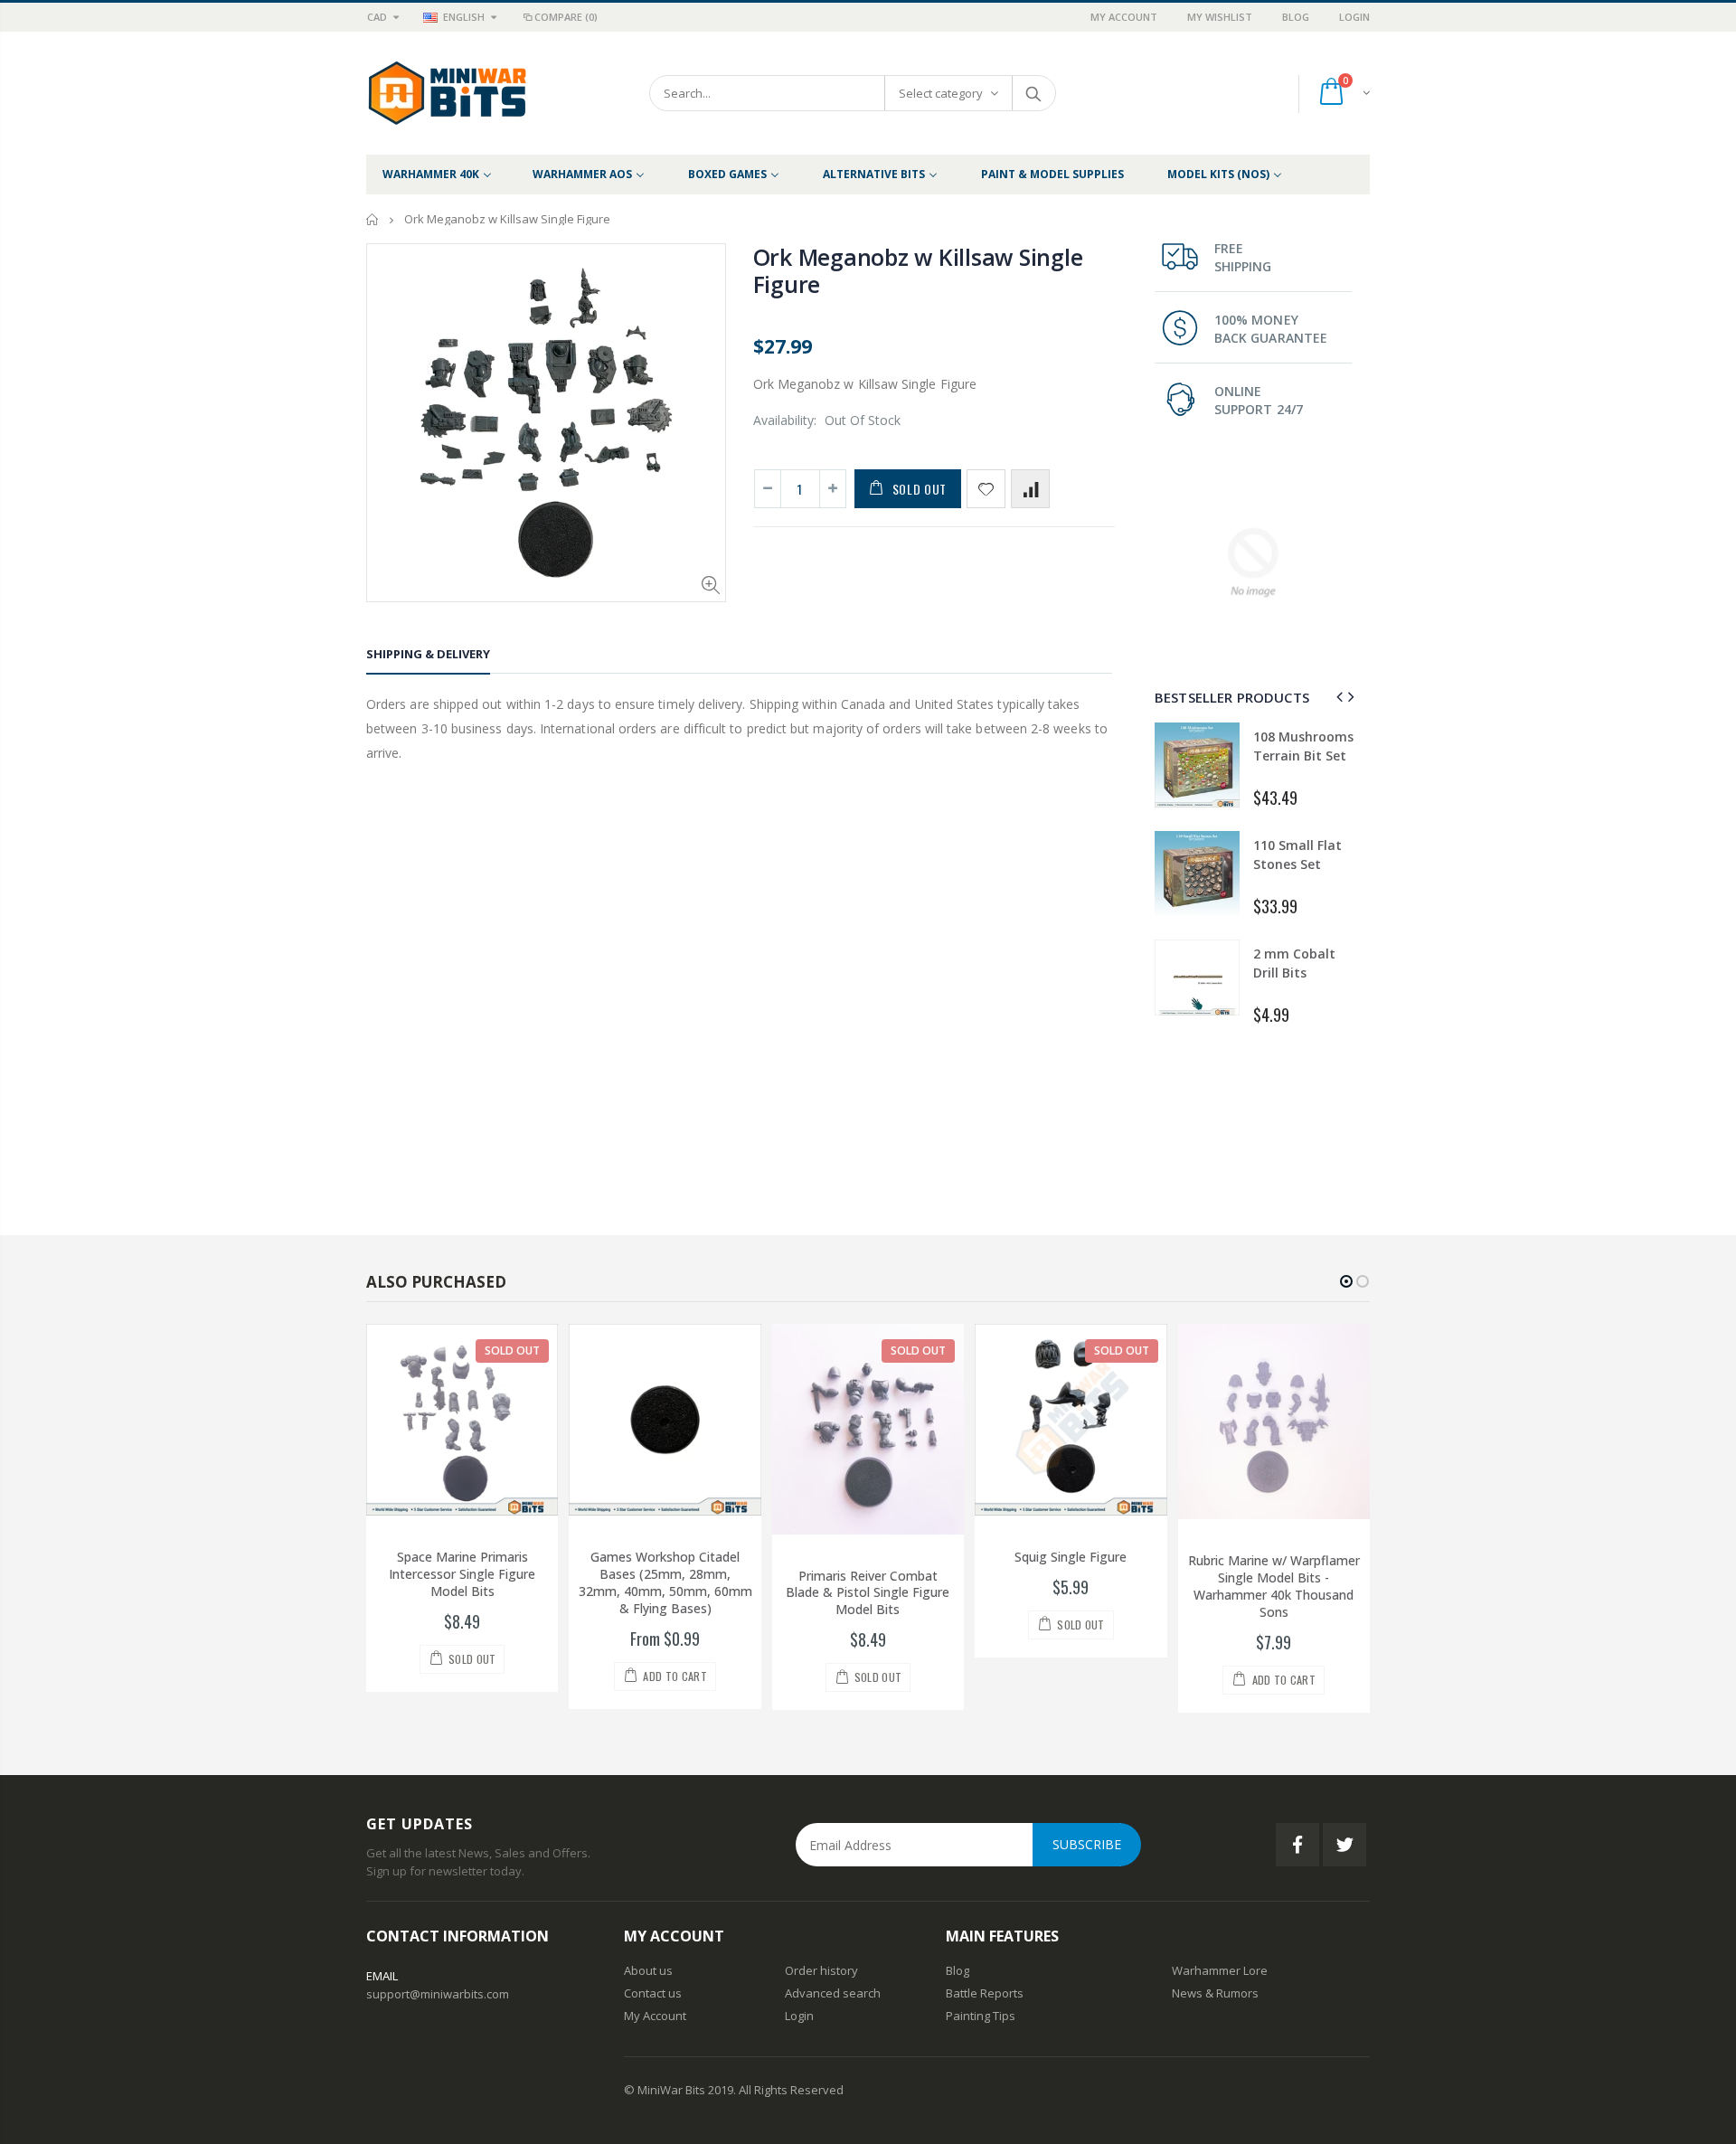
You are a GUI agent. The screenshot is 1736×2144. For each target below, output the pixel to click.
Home (373, 219)
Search (1033, 93)
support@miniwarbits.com (438, 1994)
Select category (941, 93)
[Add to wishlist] (986, 489)
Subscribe (1087, 1844)
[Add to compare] (1030, 489)
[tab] (428, 657)
